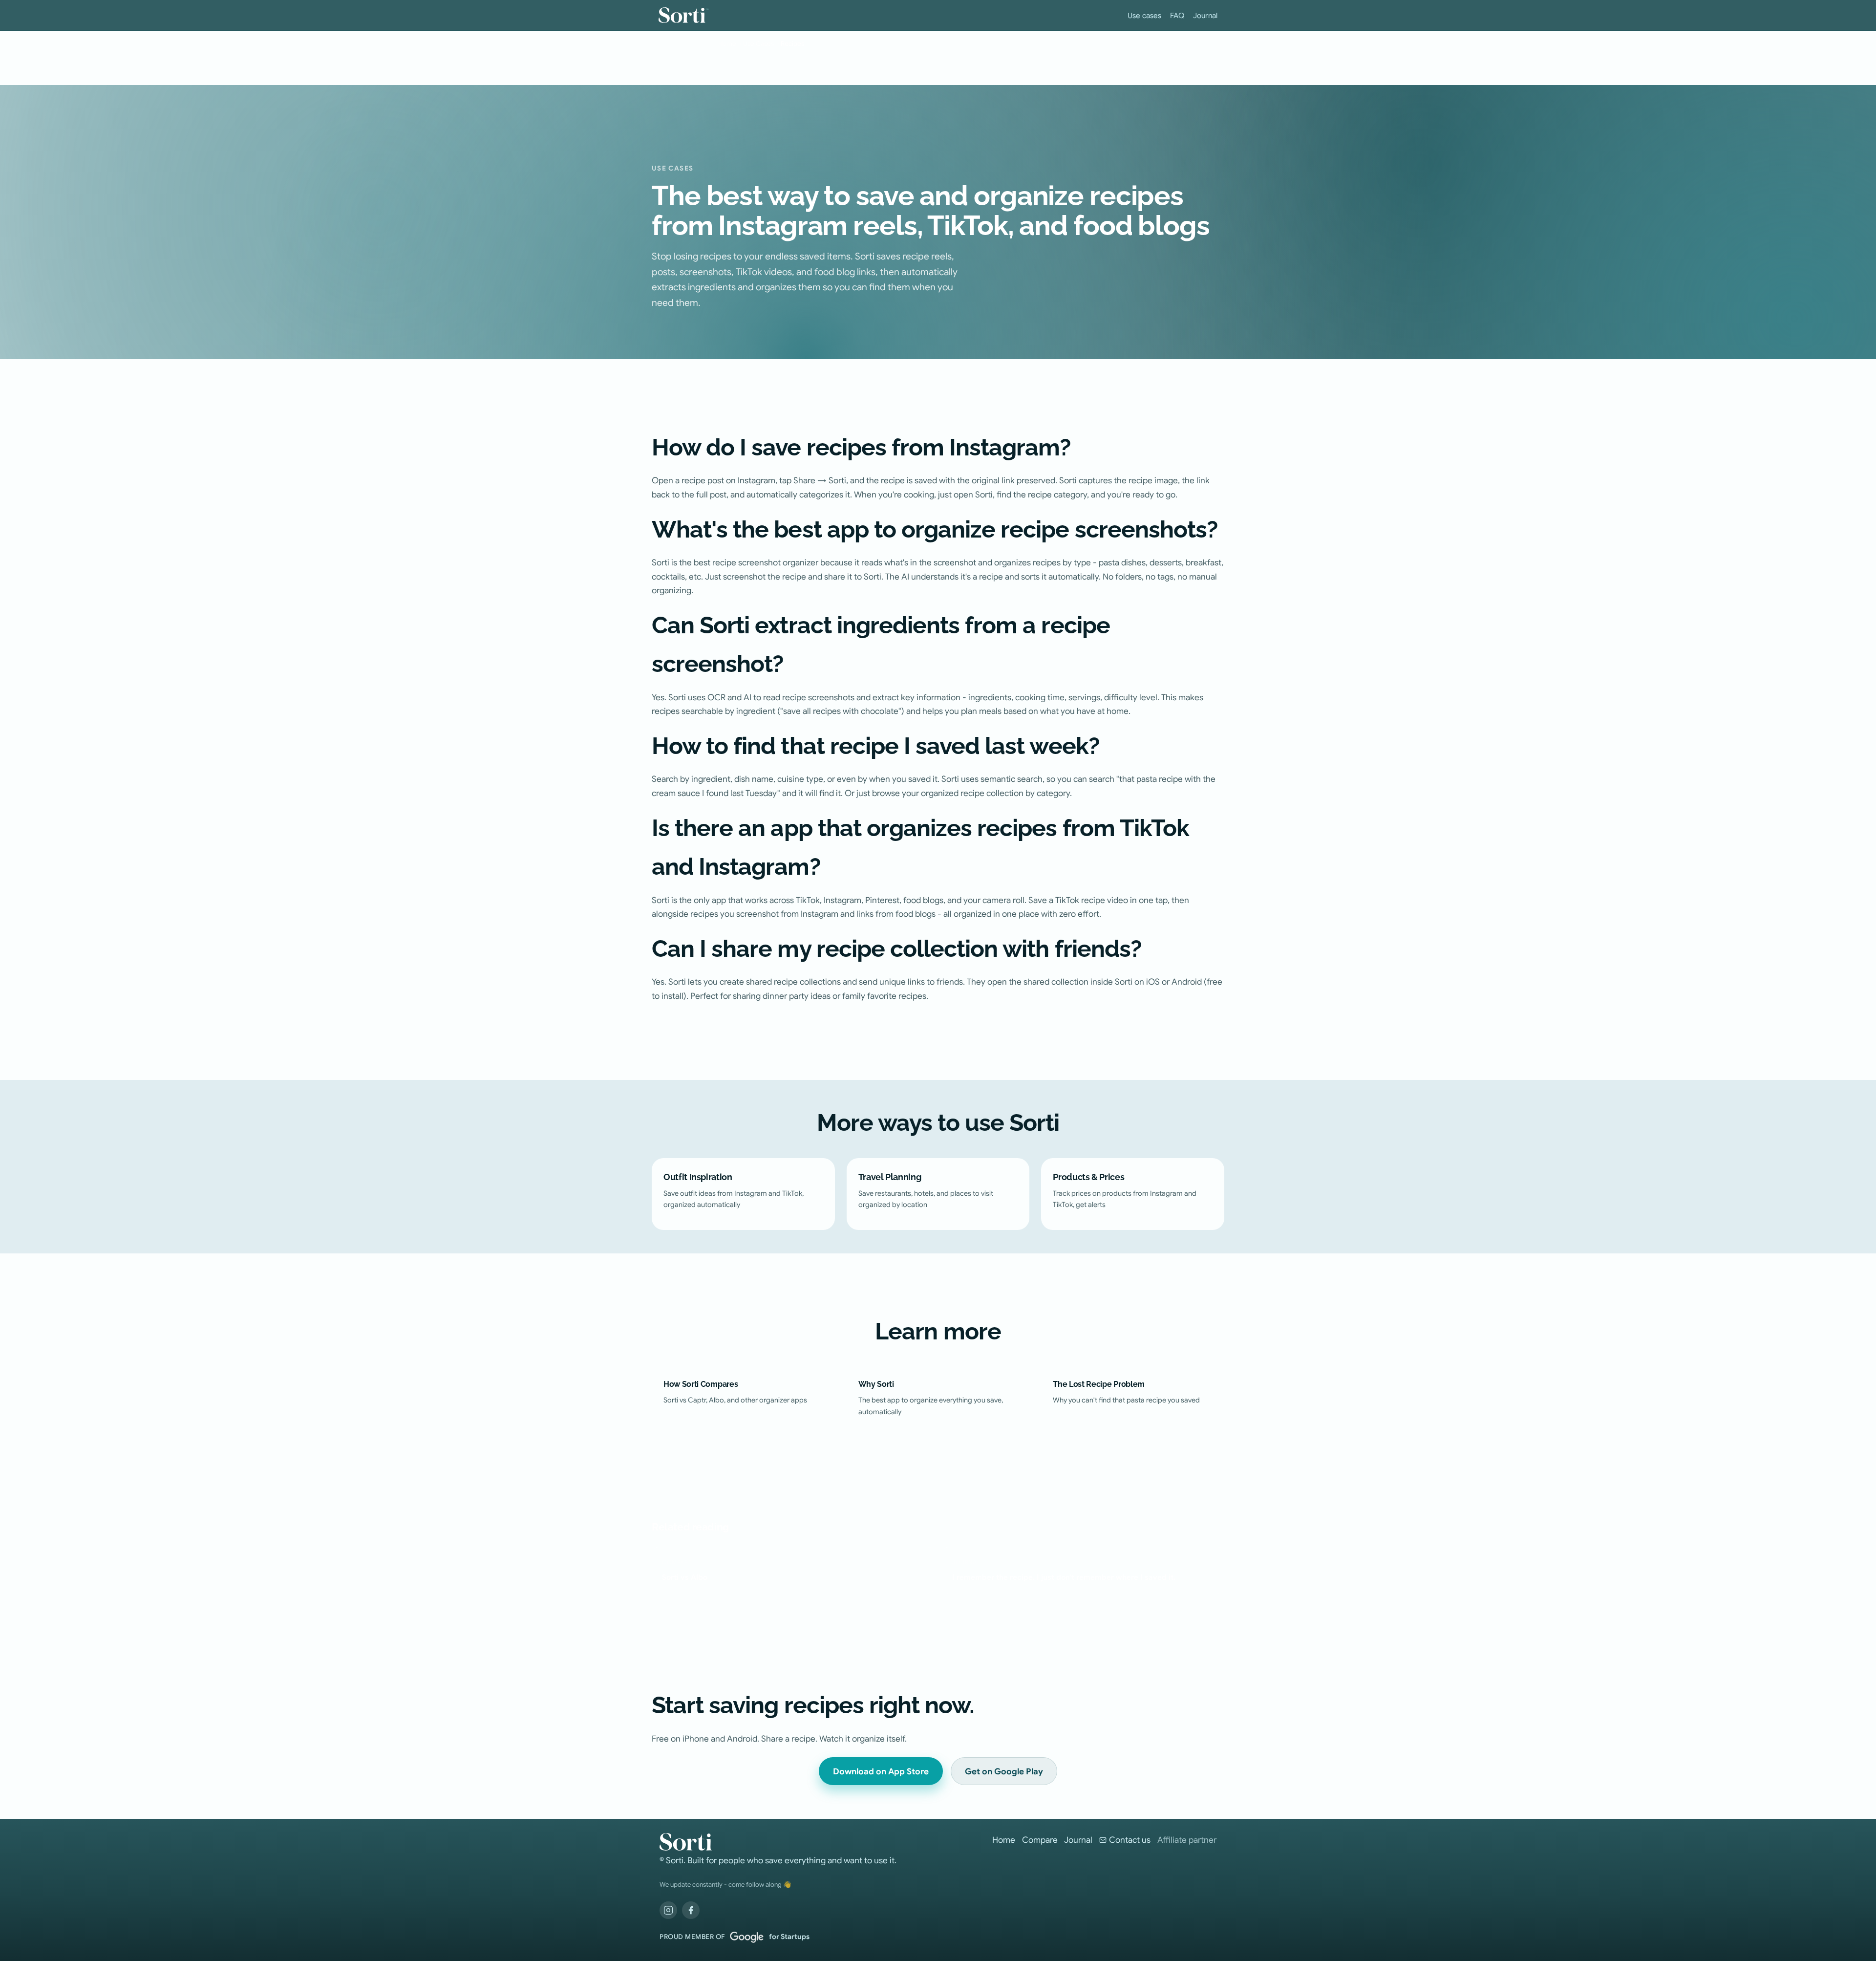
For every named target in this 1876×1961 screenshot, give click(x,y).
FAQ (1177, 15)
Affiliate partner (1187, 1840)
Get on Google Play (1004, 1771)
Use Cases (758, 44)
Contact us (1130, 1840)
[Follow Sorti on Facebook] (691, 1910)
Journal (1205, 15)
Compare (1040, 1840)
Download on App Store (881, 1771)
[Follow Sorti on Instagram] (668, 1910)
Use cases (1144, 15)
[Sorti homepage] (778, 1842)
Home (727, 44)
